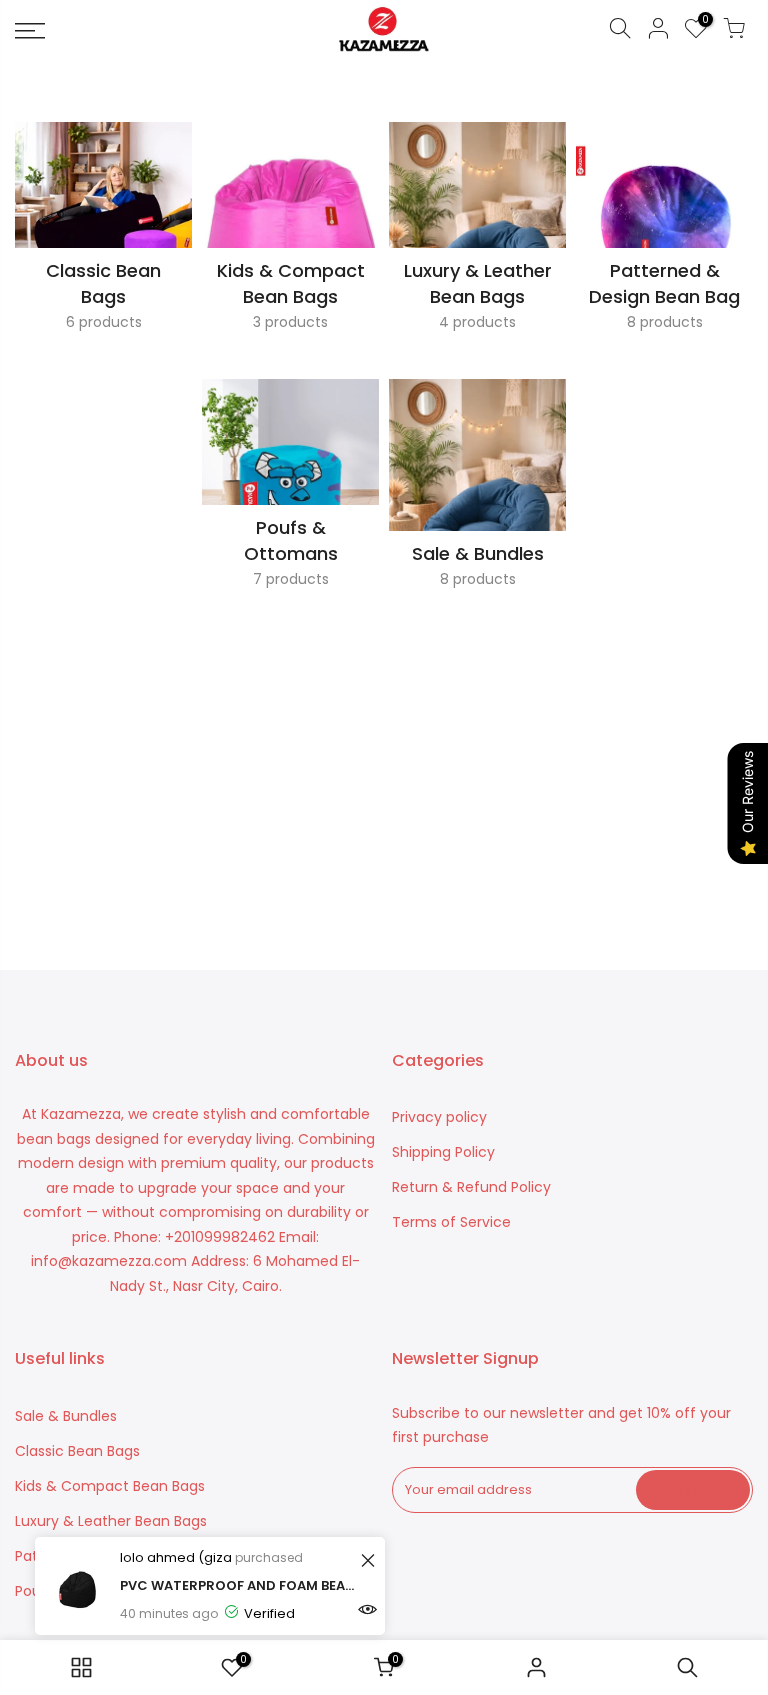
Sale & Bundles (66, 1416)
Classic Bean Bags (77, 1451)
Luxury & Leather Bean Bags (111, 1521)
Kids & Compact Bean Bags (110, 1486)
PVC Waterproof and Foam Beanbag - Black (237, 1585)
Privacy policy (439, 1117)
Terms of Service (451, 1222)
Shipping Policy (443, 1152)
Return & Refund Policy (471, 1187)
